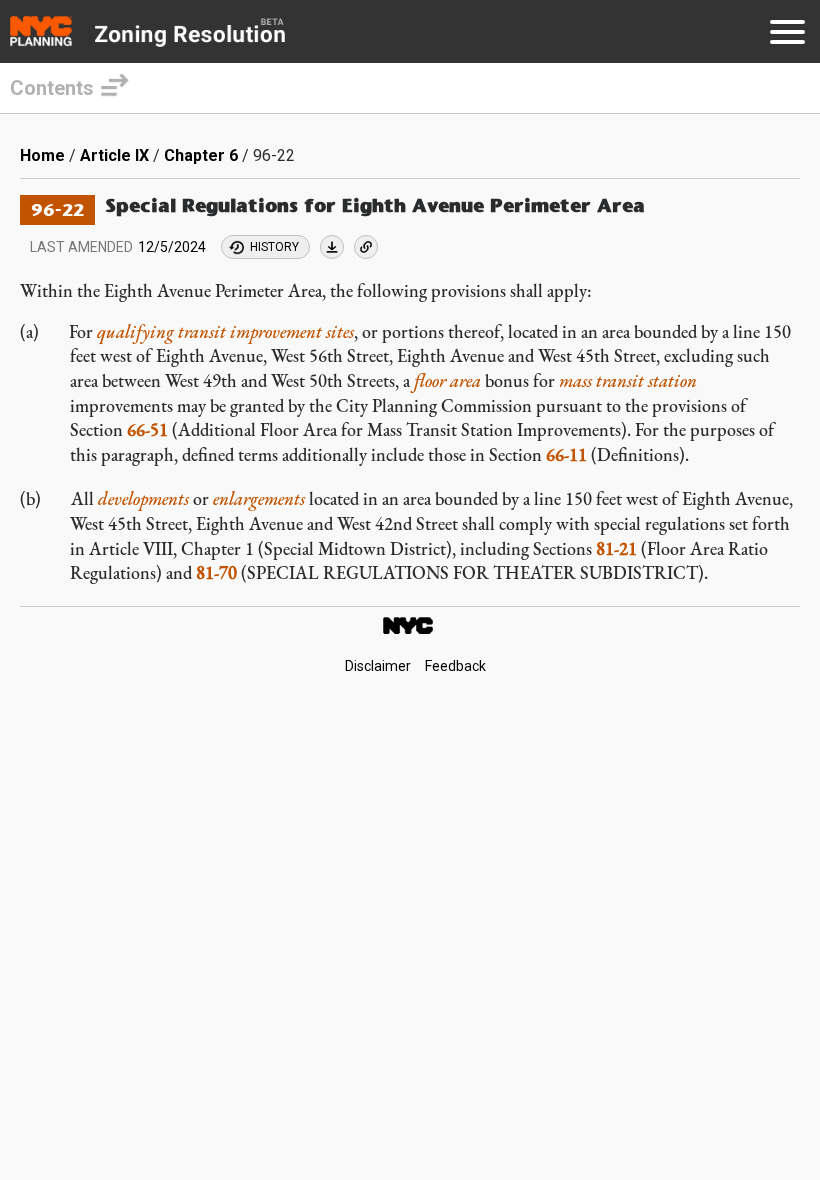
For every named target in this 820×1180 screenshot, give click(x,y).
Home (42, 155)
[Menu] (787, 35)
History (274, 247)
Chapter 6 (201, 155)
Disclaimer (378, 666)
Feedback (455, 666)
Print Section (332, 247)
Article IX (114, 155)
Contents (52, 88)
